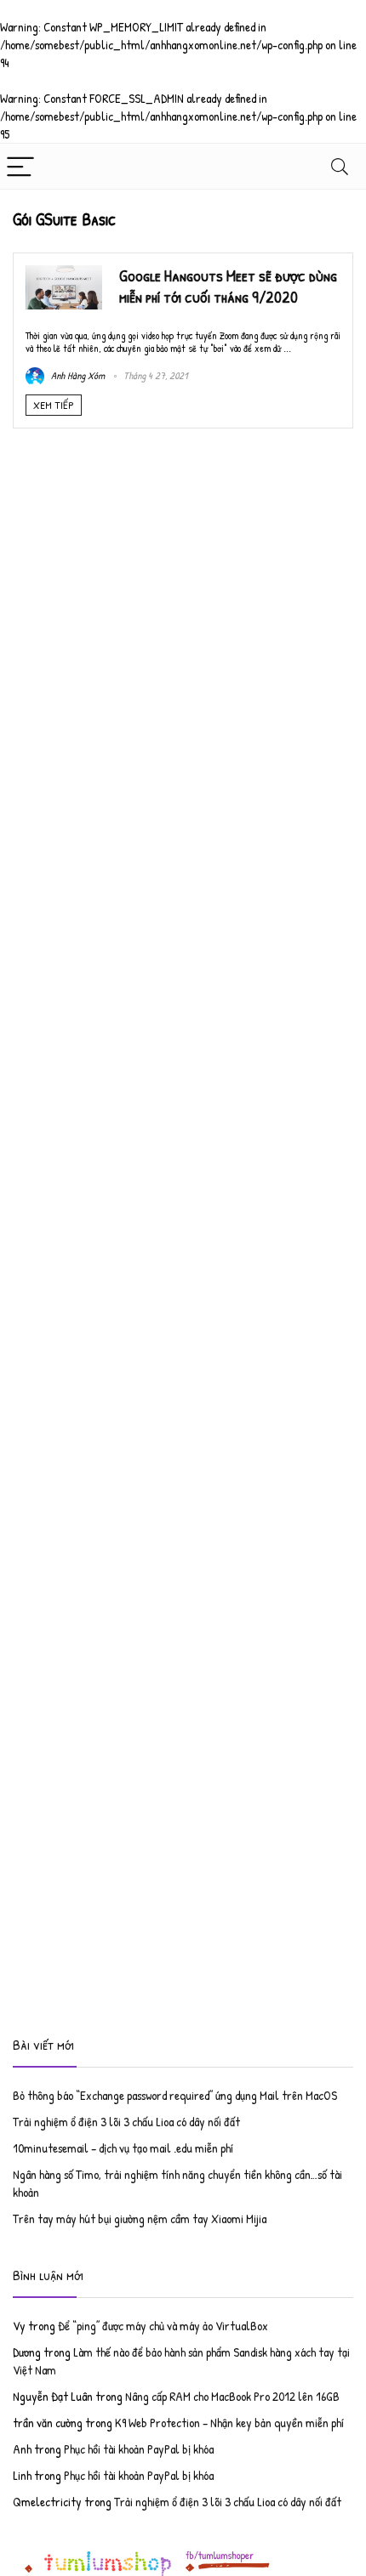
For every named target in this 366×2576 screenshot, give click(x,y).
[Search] (340, 166)
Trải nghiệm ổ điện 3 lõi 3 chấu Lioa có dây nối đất (126, 2122)
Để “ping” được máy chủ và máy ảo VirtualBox (163, 2326)
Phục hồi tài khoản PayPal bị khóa (139, 2449)
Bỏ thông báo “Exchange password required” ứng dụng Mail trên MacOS (175, 2095)
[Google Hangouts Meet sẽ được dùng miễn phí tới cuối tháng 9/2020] (64, 274)
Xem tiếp (54, 405)
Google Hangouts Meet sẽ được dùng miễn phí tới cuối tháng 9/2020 (228, 286)
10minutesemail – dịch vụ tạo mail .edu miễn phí (123, 2148)
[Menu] (20, 166)
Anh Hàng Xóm (77, 375)
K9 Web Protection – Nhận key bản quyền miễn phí (229, 2423)
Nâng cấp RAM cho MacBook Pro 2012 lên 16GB (232, 2396)
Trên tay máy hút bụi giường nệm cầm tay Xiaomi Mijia (140, 2219)
